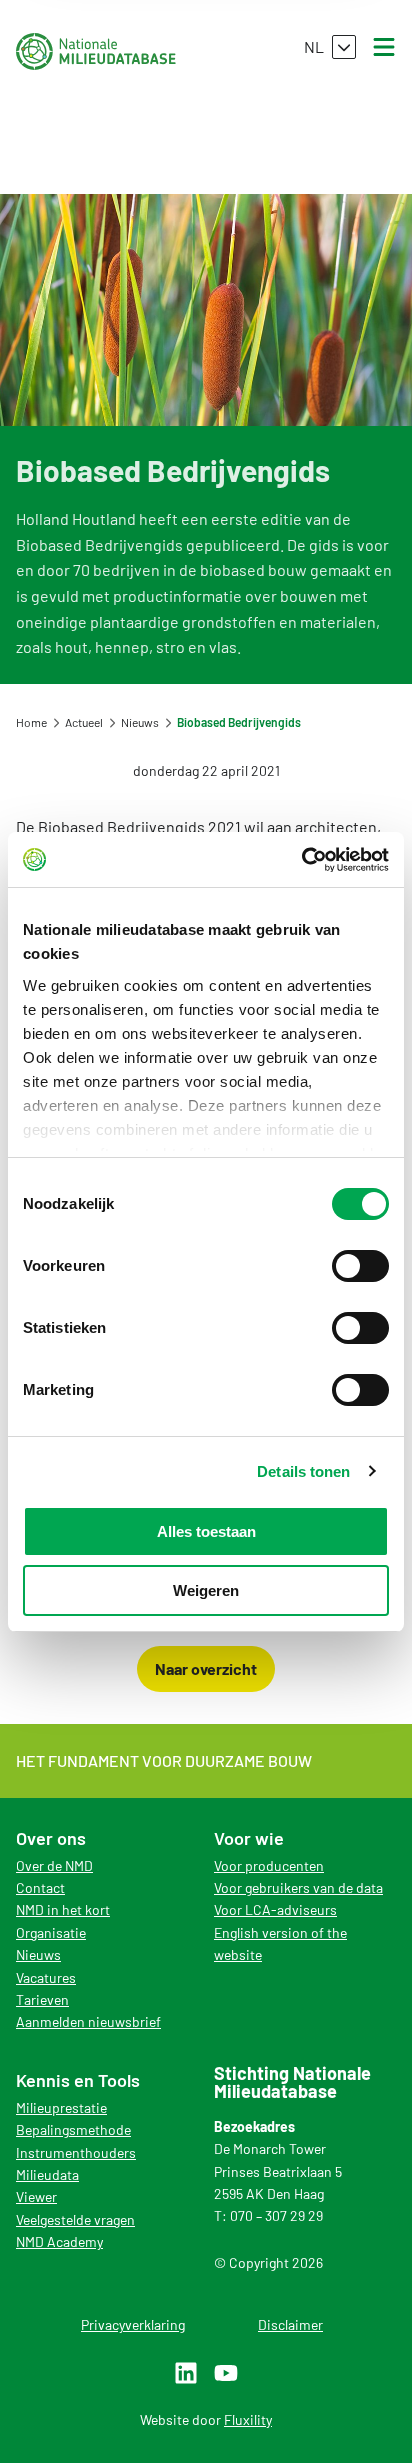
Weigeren (206, 1590)
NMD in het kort (63, 1909)
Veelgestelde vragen (75, 2219)
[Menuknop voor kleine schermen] (384, 47)
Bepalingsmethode (73, 2129)
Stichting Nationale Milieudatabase (96, 51)
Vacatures (46, 1977)
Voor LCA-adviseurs (275, 1909)
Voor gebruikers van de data (298, 1887)
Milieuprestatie (61, 2107)
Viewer (36, 2196)
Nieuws (38, 1954)
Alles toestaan (206, 1531)
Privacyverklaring (133, 2324)
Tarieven (42, 1999)
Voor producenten (269, 1865)
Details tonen (303, 1471)
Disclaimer (290, 2324)
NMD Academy (59, 2241)
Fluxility (248, 2419)
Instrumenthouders (76, 2152)
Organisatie (51, 1932)
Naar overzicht (206, 1668)
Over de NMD (54, 1865)
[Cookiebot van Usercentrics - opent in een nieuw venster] (301, 860)
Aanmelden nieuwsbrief (88, 2021)
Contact (40, 1887)
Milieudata (47, 2174)
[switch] (360, 1266)
